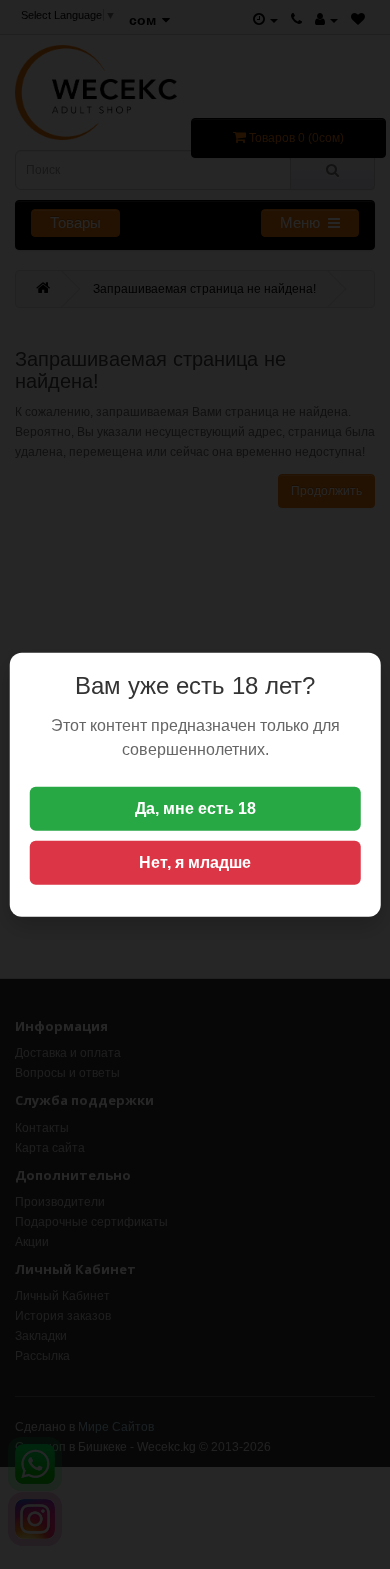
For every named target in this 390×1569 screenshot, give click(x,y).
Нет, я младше (195, 862)
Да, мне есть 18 (195, 808)
